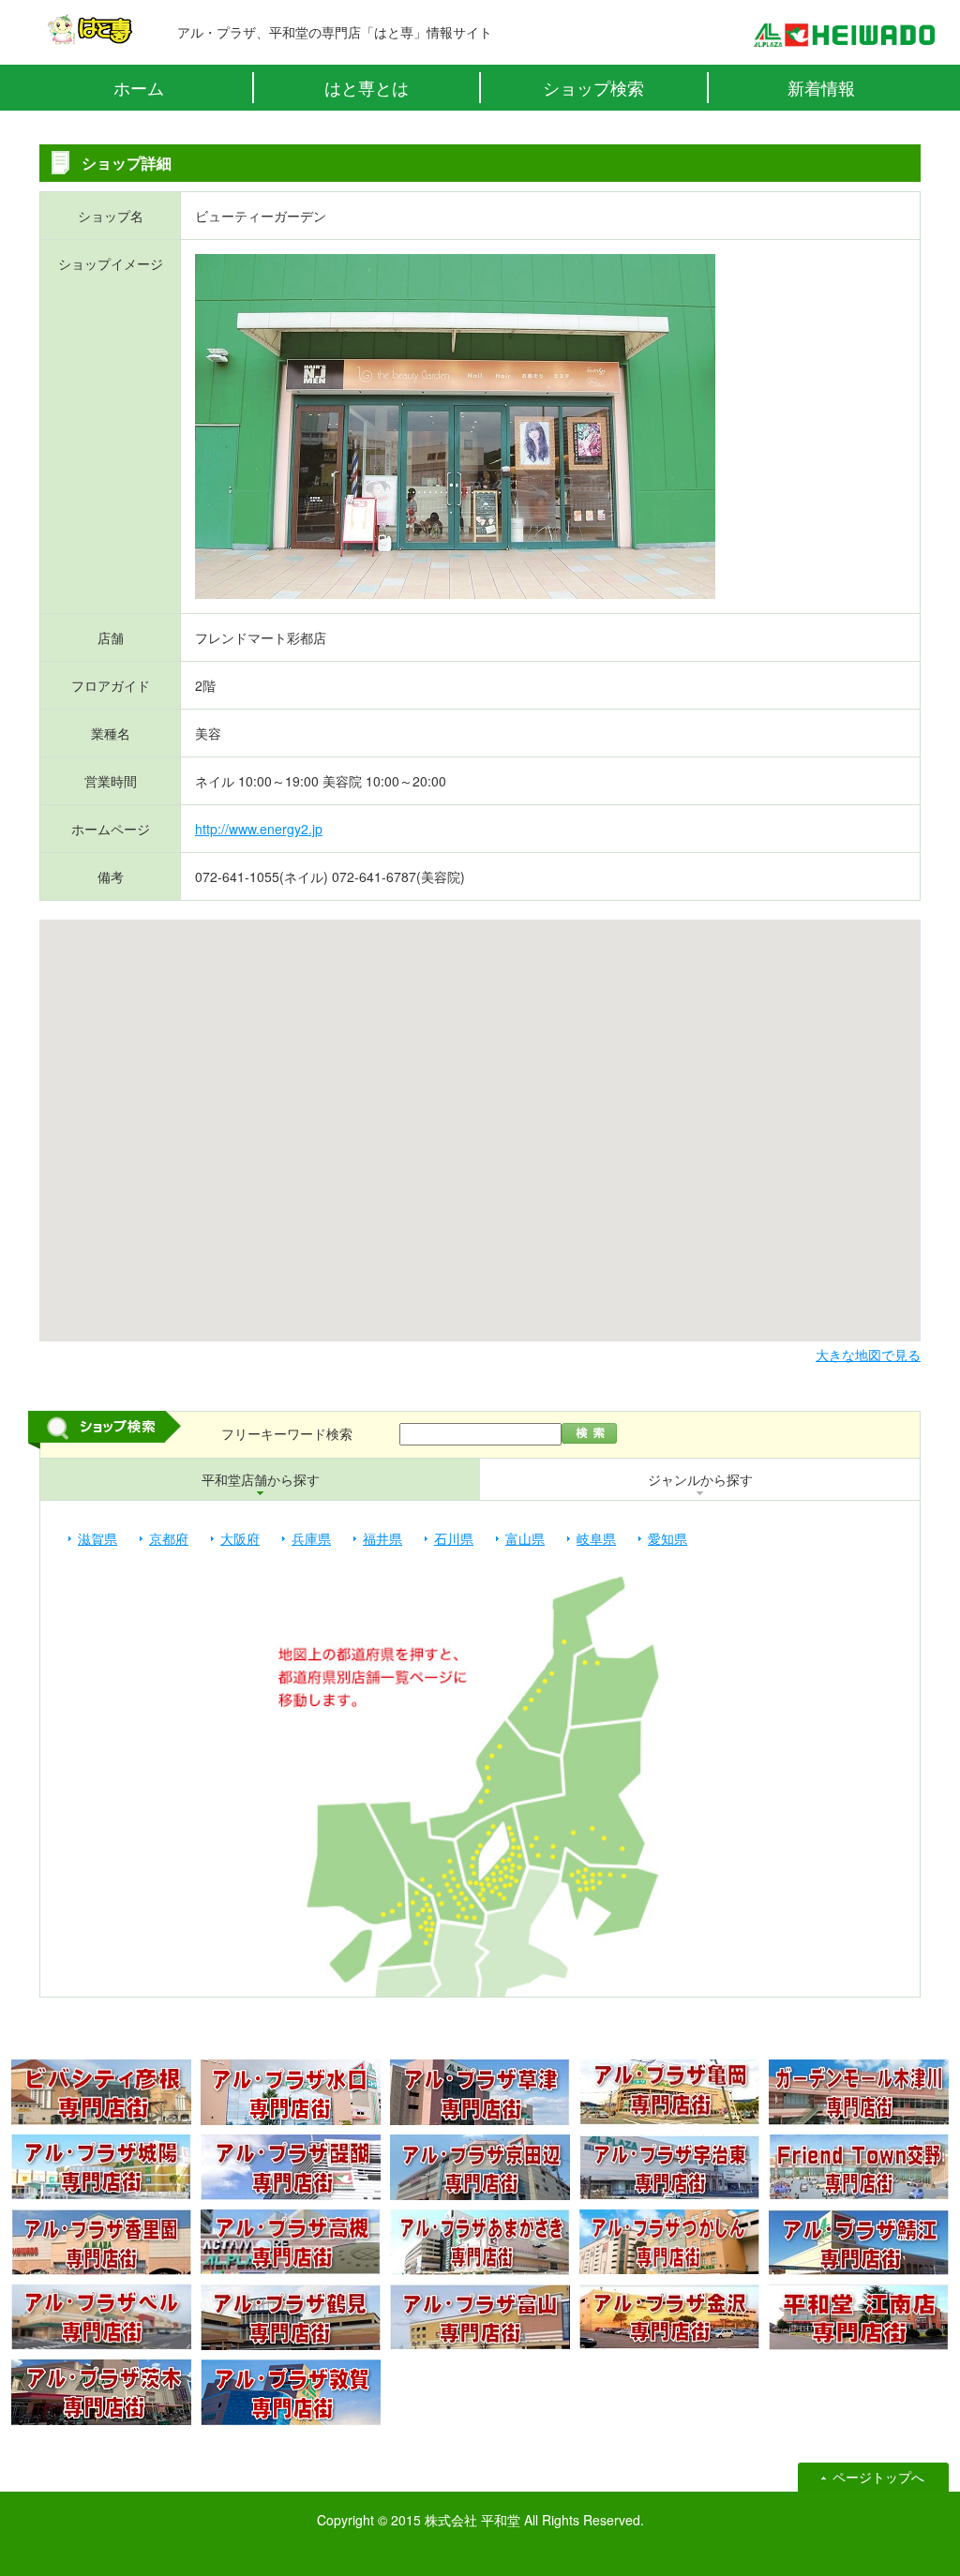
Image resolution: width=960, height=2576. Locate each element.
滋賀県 (97, 1538)
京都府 (169, 1538)
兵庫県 (311, 1538)
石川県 (454, 1538)
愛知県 (667, 1538)
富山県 (525, 1538)
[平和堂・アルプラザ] (844, 37)
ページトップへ (878, 2477)
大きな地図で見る (868, 1355)
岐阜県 (596, 1538)
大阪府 (240, 1538)
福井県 (382, 1538)
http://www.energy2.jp (259, 829)
